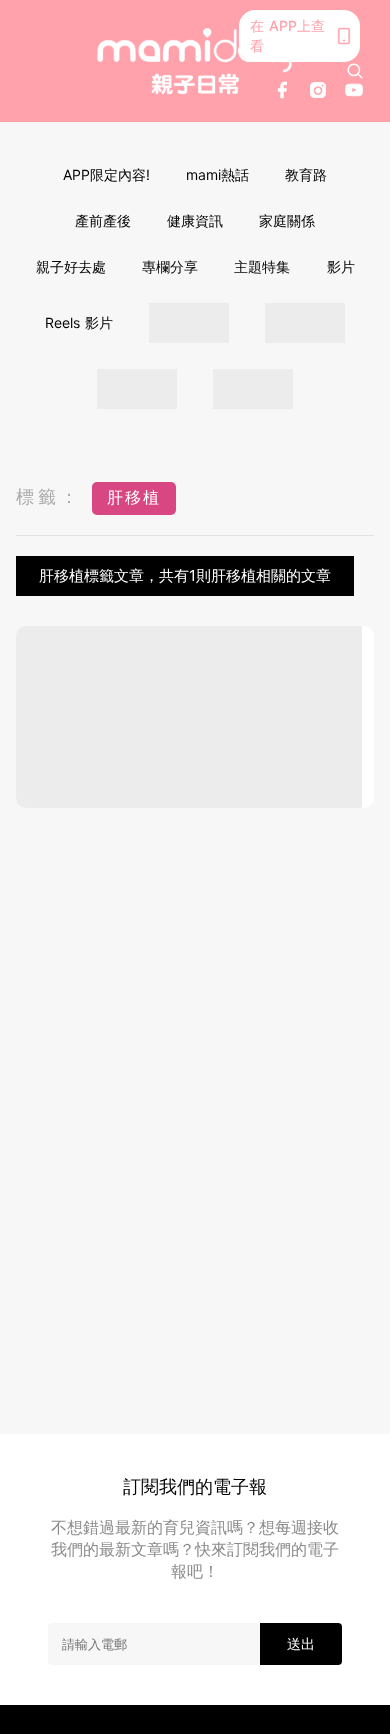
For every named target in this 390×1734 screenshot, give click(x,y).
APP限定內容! (106, 174)
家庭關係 (287, 220)
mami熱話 (217, 174)
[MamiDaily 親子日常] (195, 60)
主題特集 (262, 266)
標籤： (49, 496)
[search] (355, 71)
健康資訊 (195, 220)
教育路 (306, 174)
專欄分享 (170, 266)
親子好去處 (71, 266)
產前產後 (103, 220)
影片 (341, 266)
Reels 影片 (79, 322)
